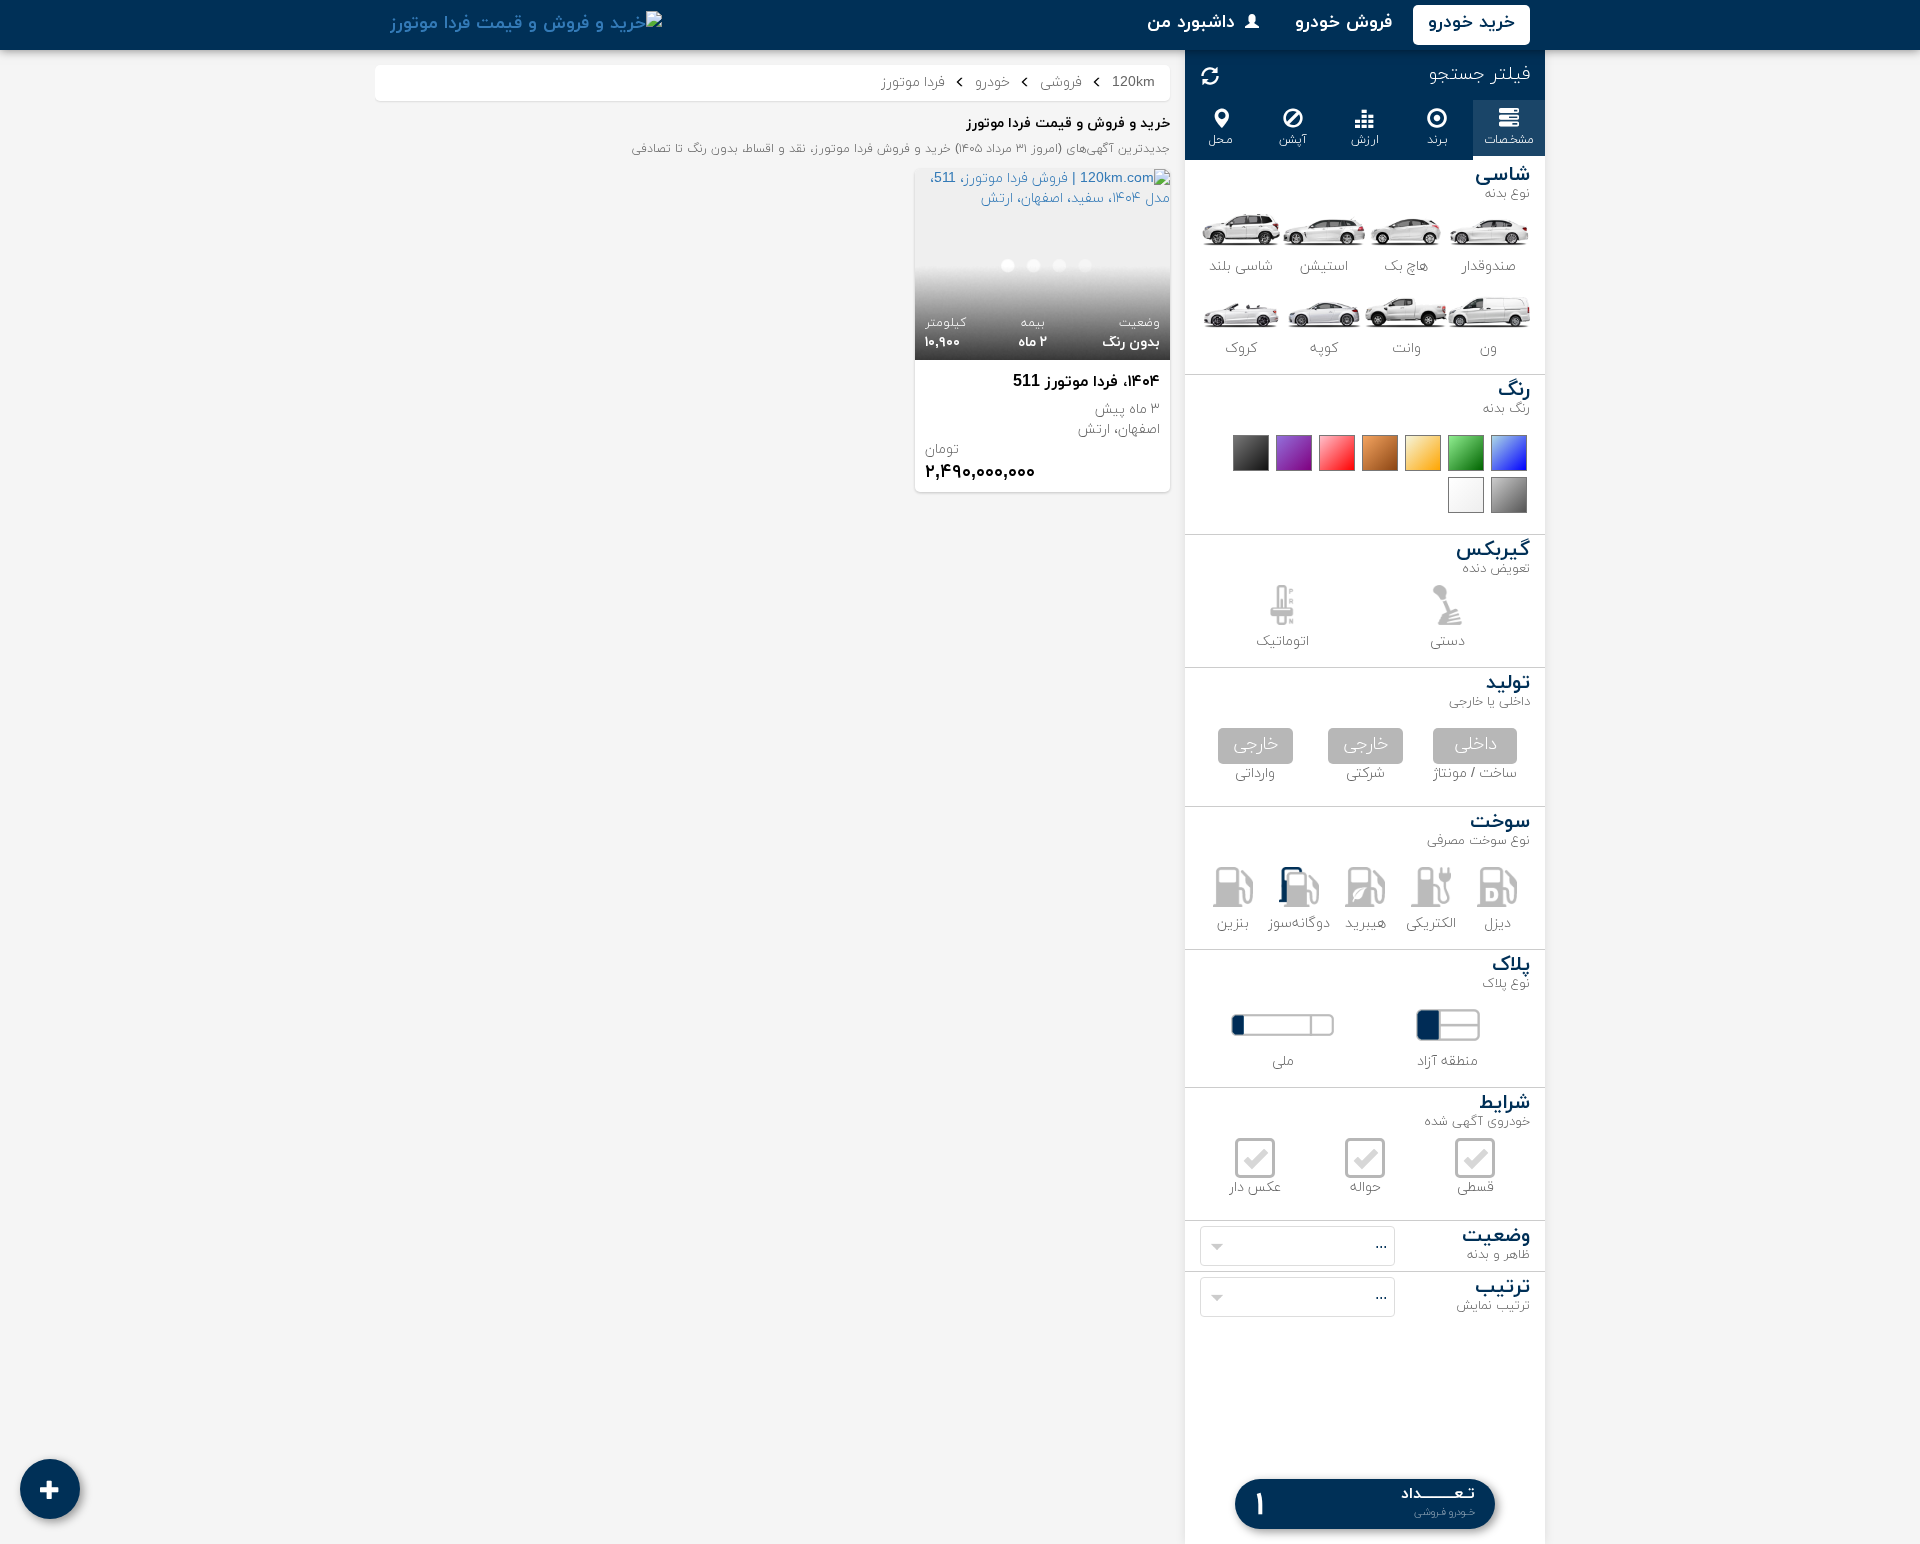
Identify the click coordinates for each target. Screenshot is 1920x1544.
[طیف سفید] (1466, 495)
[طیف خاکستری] (1509, 495)
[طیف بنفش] (1294, 453)
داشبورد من (1191, 22)
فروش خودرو (1343, 22)
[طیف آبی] (1509, 453)
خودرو (992, 82)
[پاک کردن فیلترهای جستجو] (1210, 76)
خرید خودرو (1471, 22)
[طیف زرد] (1423, 453)
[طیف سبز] (1466, 453)
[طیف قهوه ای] (1380, 453)
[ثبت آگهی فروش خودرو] (50, 1489)
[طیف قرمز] (1337, 453)
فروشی (1061, 82)
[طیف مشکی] (1251, 453)
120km (1133, 82)
